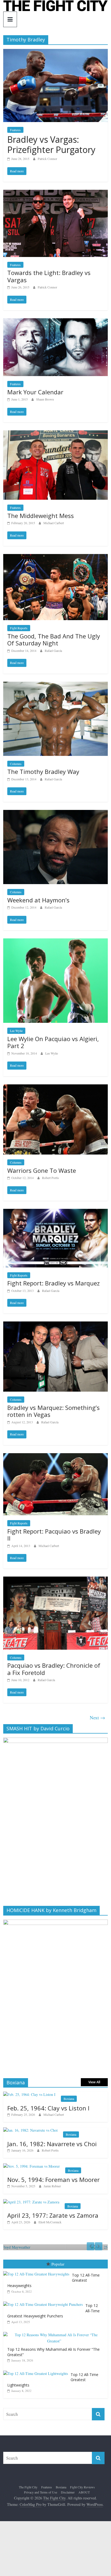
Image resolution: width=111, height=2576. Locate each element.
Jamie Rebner (52, 2186)
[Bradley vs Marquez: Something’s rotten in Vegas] (55, 1325)
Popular (58, 2264)
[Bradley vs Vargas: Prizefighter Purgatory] (55, 52)
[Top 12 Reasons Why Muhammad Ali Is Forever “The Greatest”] (55, 2332)
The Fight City (28, 2487)
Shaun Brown (45, 399)
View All (94, 2082)
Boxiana (69, 2099)
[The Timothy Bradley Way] (55, 685)
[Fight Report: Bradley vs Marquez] (55, 1212)
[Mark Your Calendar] (55, 322)
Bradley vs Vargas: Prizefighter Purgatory (51, 144)
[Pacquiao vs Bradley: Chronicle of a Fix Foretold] (55, 1580)
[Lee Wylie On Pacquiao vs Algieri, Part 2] (55, 942)
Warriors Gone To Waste (42, 1170)
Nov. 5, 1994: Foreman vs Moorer (53, 2180)
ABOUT (84, 2492)
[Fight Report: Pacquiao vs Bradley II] (55, 1457)
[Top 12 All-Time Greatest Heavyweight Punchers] (44, 2302)
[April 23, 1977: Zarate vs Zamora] (31, 2202)
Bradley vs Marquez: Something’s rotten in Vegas (53, 1411)
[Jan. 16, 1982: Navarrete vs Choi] (30, 2130)
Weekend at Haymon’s (38, 900)
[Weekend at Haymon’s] (55, 813)
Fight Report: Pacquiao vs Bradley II (54, 1535)
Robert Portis (51, 1178)
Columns (16, 764)
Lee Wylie (16, 1031)
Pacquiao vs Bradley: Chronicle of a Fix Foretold (54, 1669)
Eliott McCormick (50, 2222)
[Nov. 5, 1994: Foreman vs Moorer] (32, 2166)
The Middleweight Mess (41, 516)
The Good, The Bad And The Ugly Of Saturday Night (54, 639)
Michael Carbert (54, 523)
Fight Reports (19, 628)
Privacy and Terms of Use (41, 2492)
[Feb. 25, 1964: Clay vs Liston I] (29, 2094)
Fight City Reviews (82, 2487)
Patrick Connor (47, 159)
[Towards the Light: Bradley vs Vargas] (55, 193)
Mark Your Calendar (35, 392)
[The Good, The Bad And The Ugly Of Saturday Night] (55, 557)
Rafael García (53, 651)
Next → (97, 1717)
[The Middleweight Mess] (55, 434)
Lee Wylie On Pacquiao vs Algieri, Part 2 (53, 1042)
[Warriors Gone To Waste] (55, 1088)
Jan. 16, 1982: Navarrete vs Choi (52, 2144)
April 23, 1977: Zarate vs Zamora (53, 2215)
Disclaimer (68, 2492)
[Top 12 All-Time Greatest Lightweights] (37, 2371)
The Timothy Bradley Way (43, 771)
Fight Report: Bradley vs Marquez (53, 1283)
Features (15, 130)
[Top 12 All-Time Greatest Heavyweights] (38, 2271)
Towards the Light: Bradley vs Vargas (49, 276)
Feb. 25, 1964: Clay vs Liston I (48, 2108)
